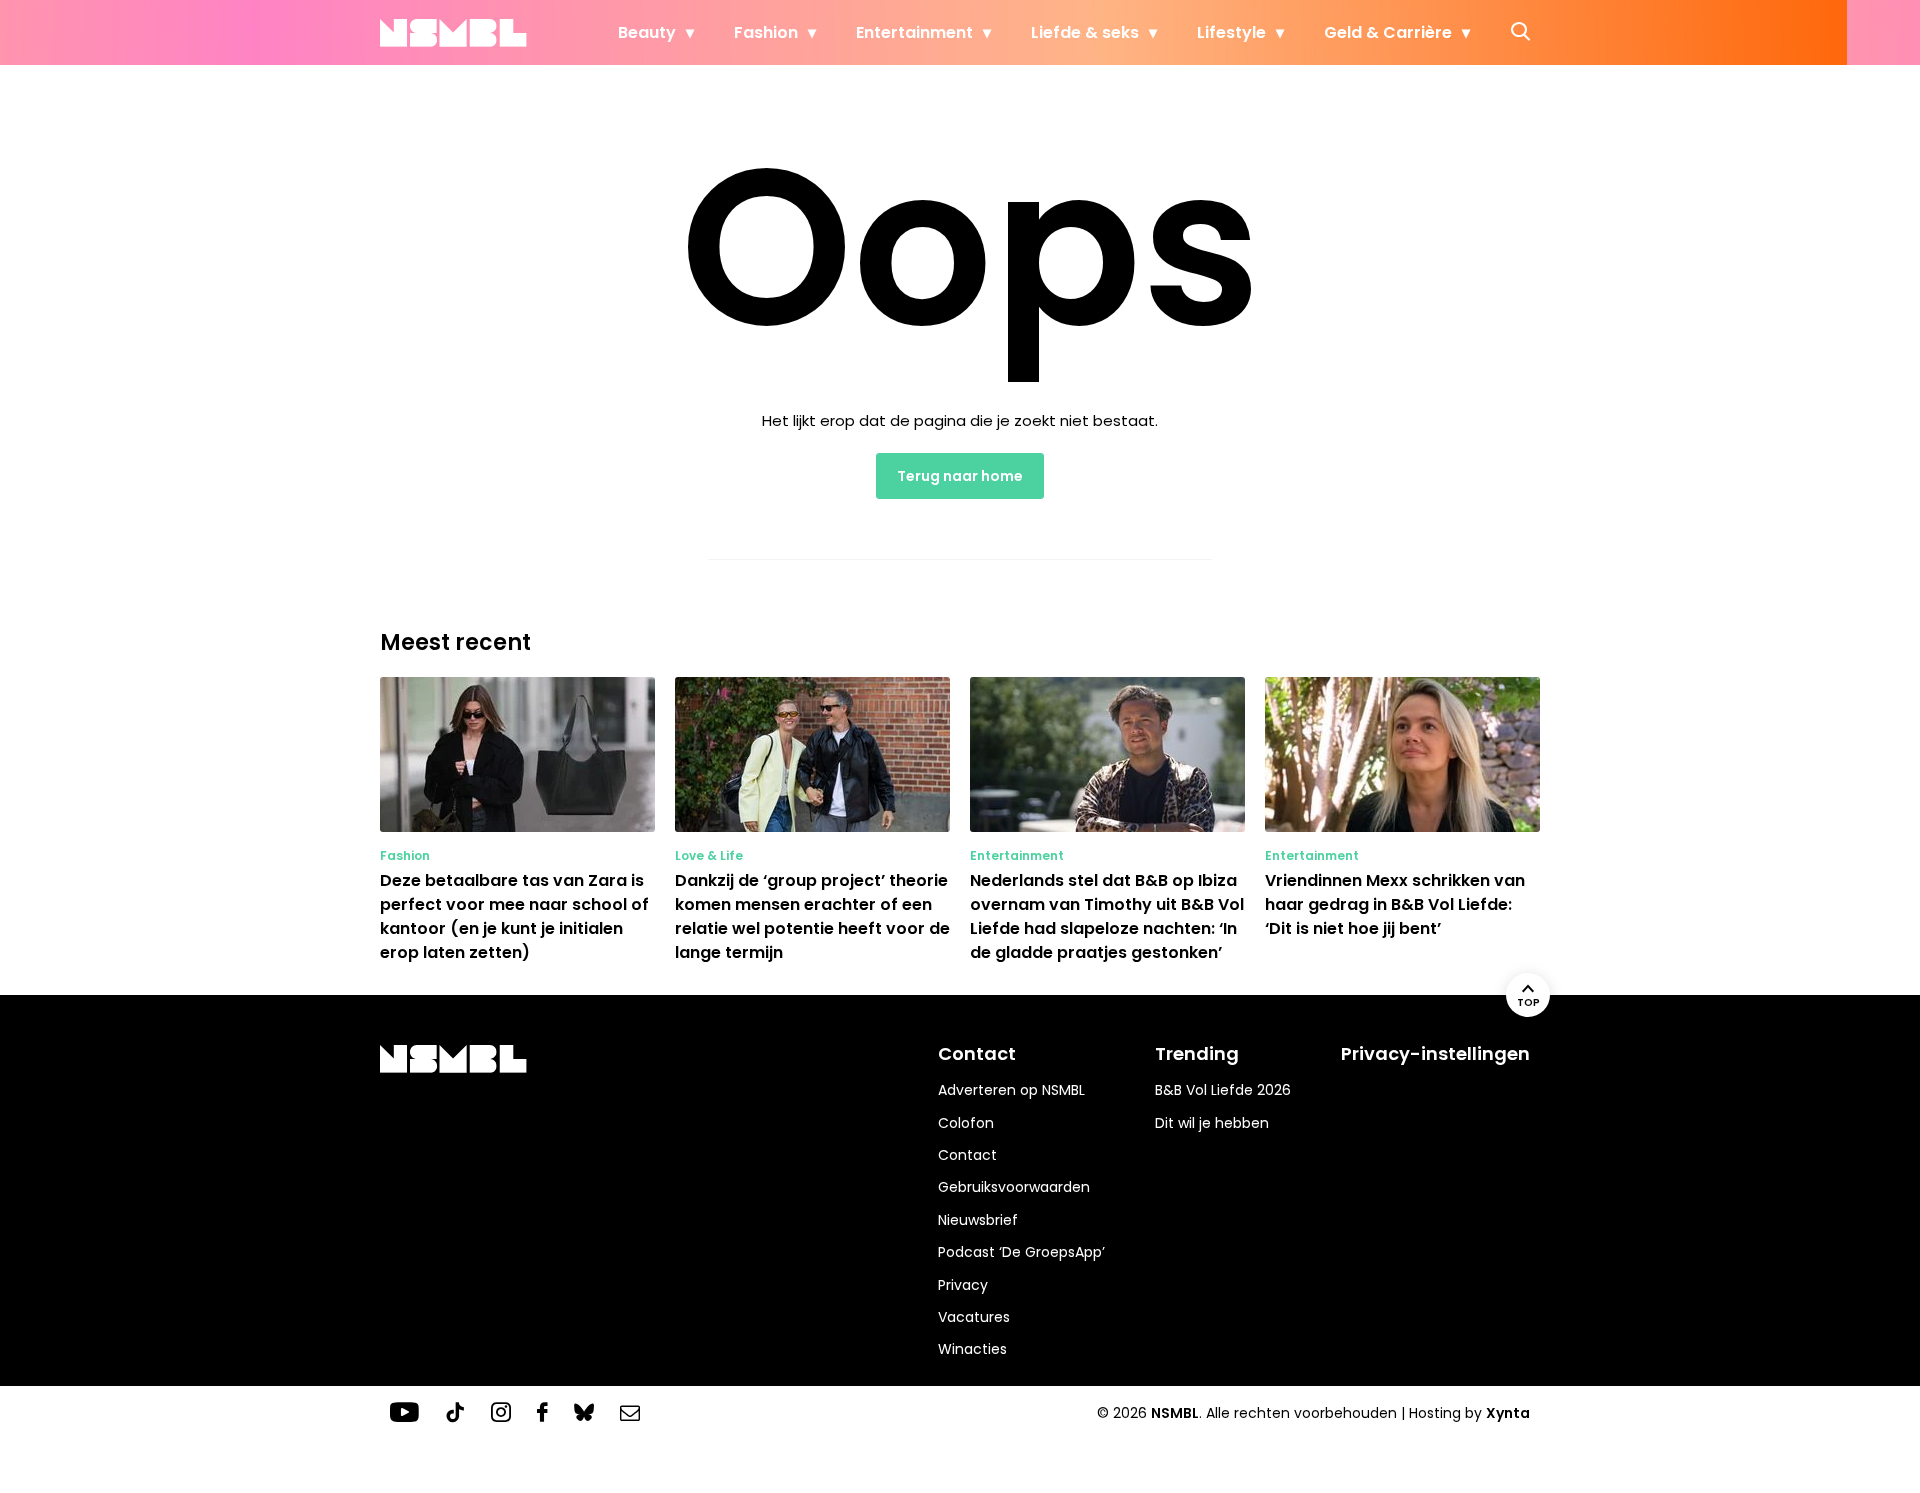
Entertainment (914, 32)
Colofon (966, 1123)
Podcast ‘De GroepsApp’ (1021, 1252)
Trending (1197, 1053)
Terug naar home (960, 476)
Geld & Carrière (1388, 32)
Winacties (972, 1349)
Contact (967, 1155)
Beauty (647, 32)
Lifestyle (1231, 32)
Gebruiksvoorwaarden (1014, 1187)
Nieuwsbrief (978, 1220)
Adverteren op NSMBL (1011, 1090)
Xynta (1508, 1413)
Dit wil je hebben (1212, 1123)
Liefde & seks (1085, 32)
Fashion (766, 32)
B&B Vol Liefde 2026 (1223, 1090)
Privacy (963, 1285)
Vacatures (974, 1317)
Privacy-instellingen (1435, 1053)
